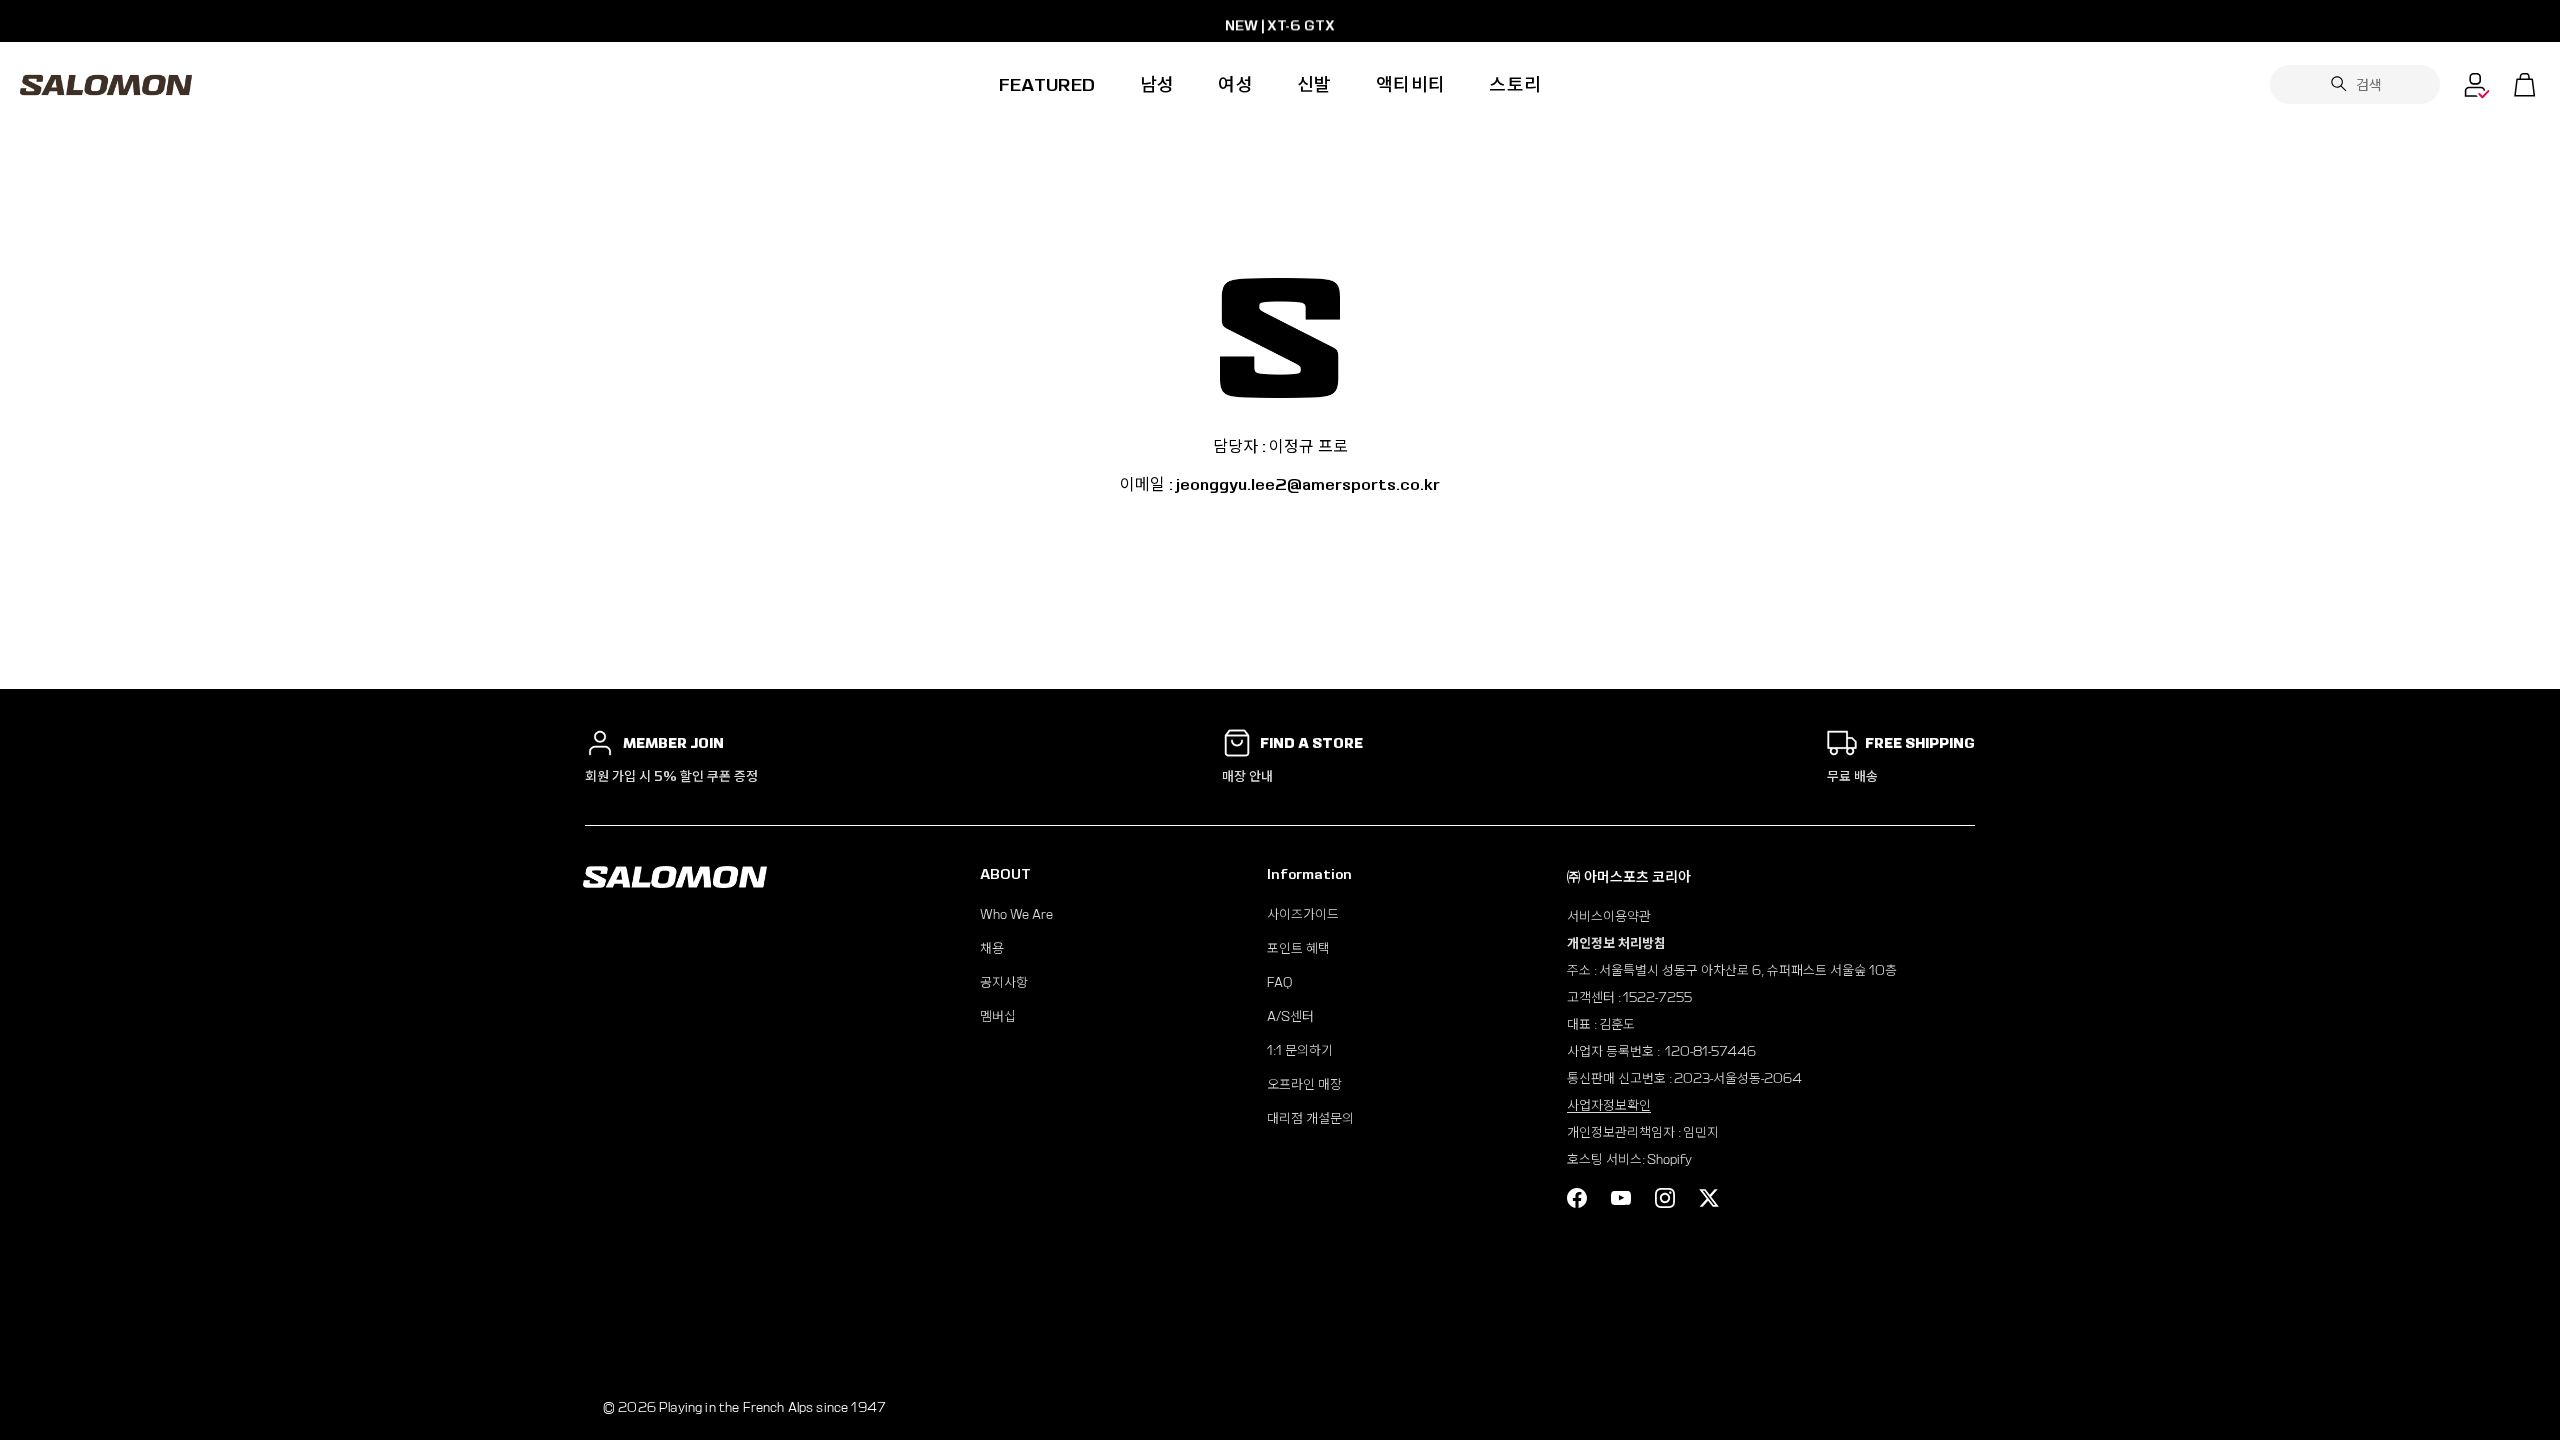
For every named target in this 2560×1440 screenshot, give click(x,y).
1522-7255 (1657, 997)
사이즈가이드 (1303, 914)
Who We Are (1016, 914)
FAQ (1279, 982)
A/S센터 (1290, 1016)
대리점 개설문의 (1310, 1118)
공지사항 (1004, 982)
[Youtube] (1621, 1198)
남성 (1157, 84)
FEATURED (1047, 84)
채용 (992, 948)
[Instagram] (1665, 1198)
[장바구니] (2525, 85)
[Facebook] (1577, 1198)
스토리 (1515, 84)
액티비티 (1410, 84)
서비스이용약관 (1609, 916)
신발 (1314, 84)
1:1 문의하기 (1300, 1050)
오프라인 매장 (1304, 1084)
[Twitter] (1709, 1198)
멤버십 (998, 1016)
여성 (1235, 84)
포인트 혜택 (1298, 948)
